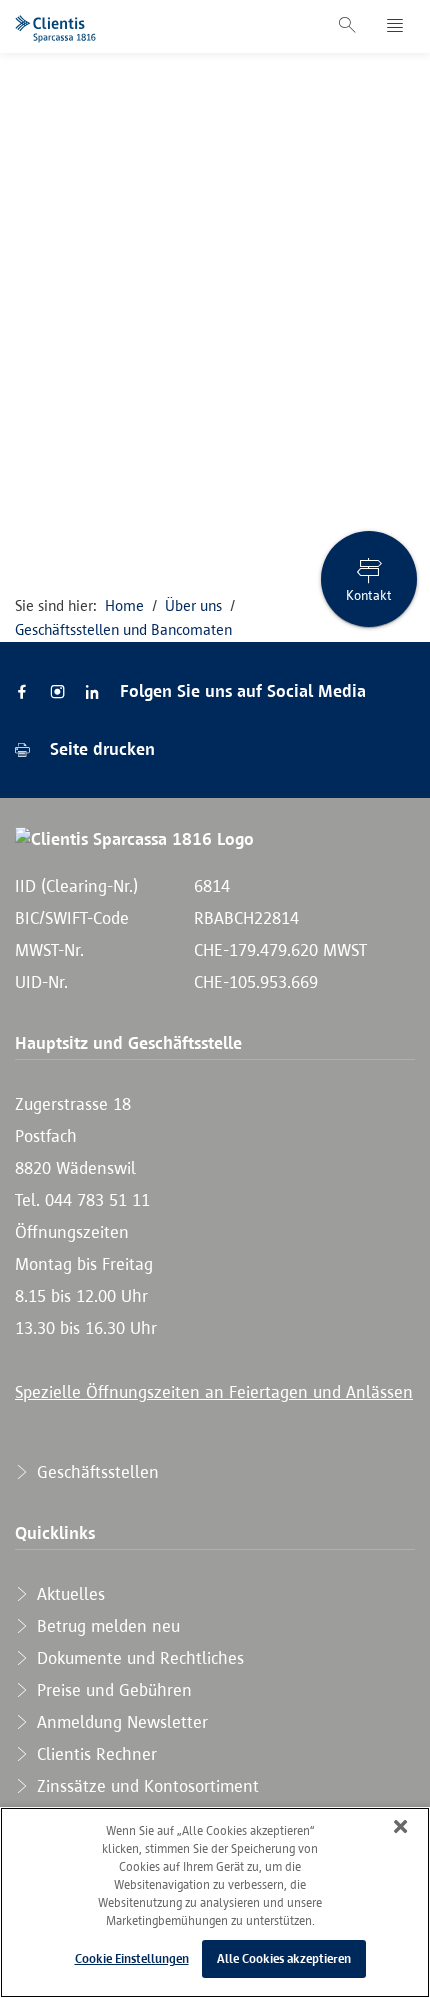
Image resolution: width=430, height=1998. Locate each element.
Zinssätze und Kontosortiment (145, 1786)
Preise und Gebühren (112, 1690)
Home (124, 605)
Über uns (193, 605)
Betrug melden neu (106, 1626)
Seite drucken (100, 749)
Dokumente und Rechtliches (138, 1658)
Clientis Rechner (94, 1754)
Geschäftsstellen (95, 1472)
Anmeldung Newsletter (120, 1722)
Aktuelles (68, 1594)
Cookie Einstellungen (132, 1958)
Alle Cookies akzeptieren (284, 1958)
